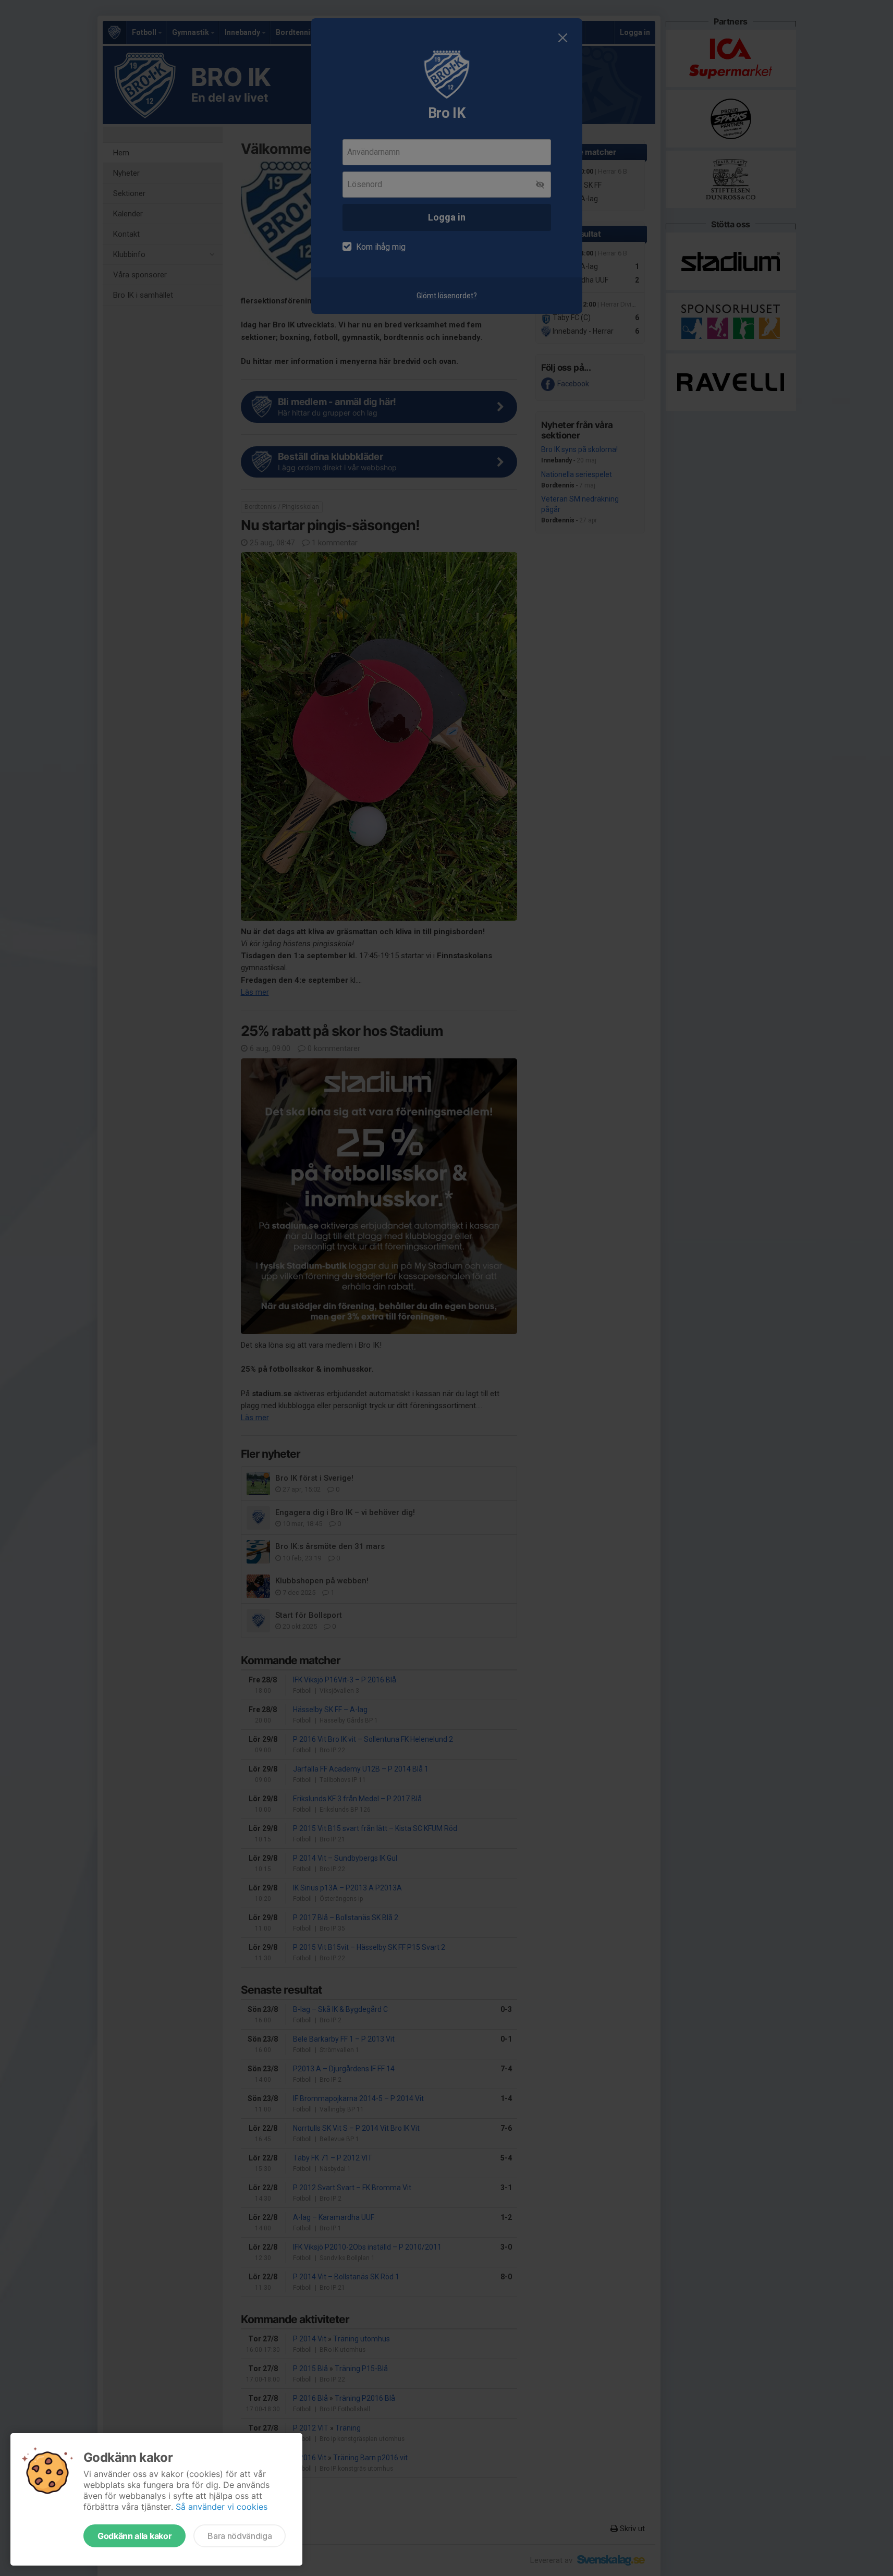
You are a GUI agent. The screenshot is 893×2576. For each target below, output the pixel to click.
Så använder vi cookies (222, 2507)
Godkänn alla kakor (134, 2536)
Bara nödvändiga (240, 2536)
